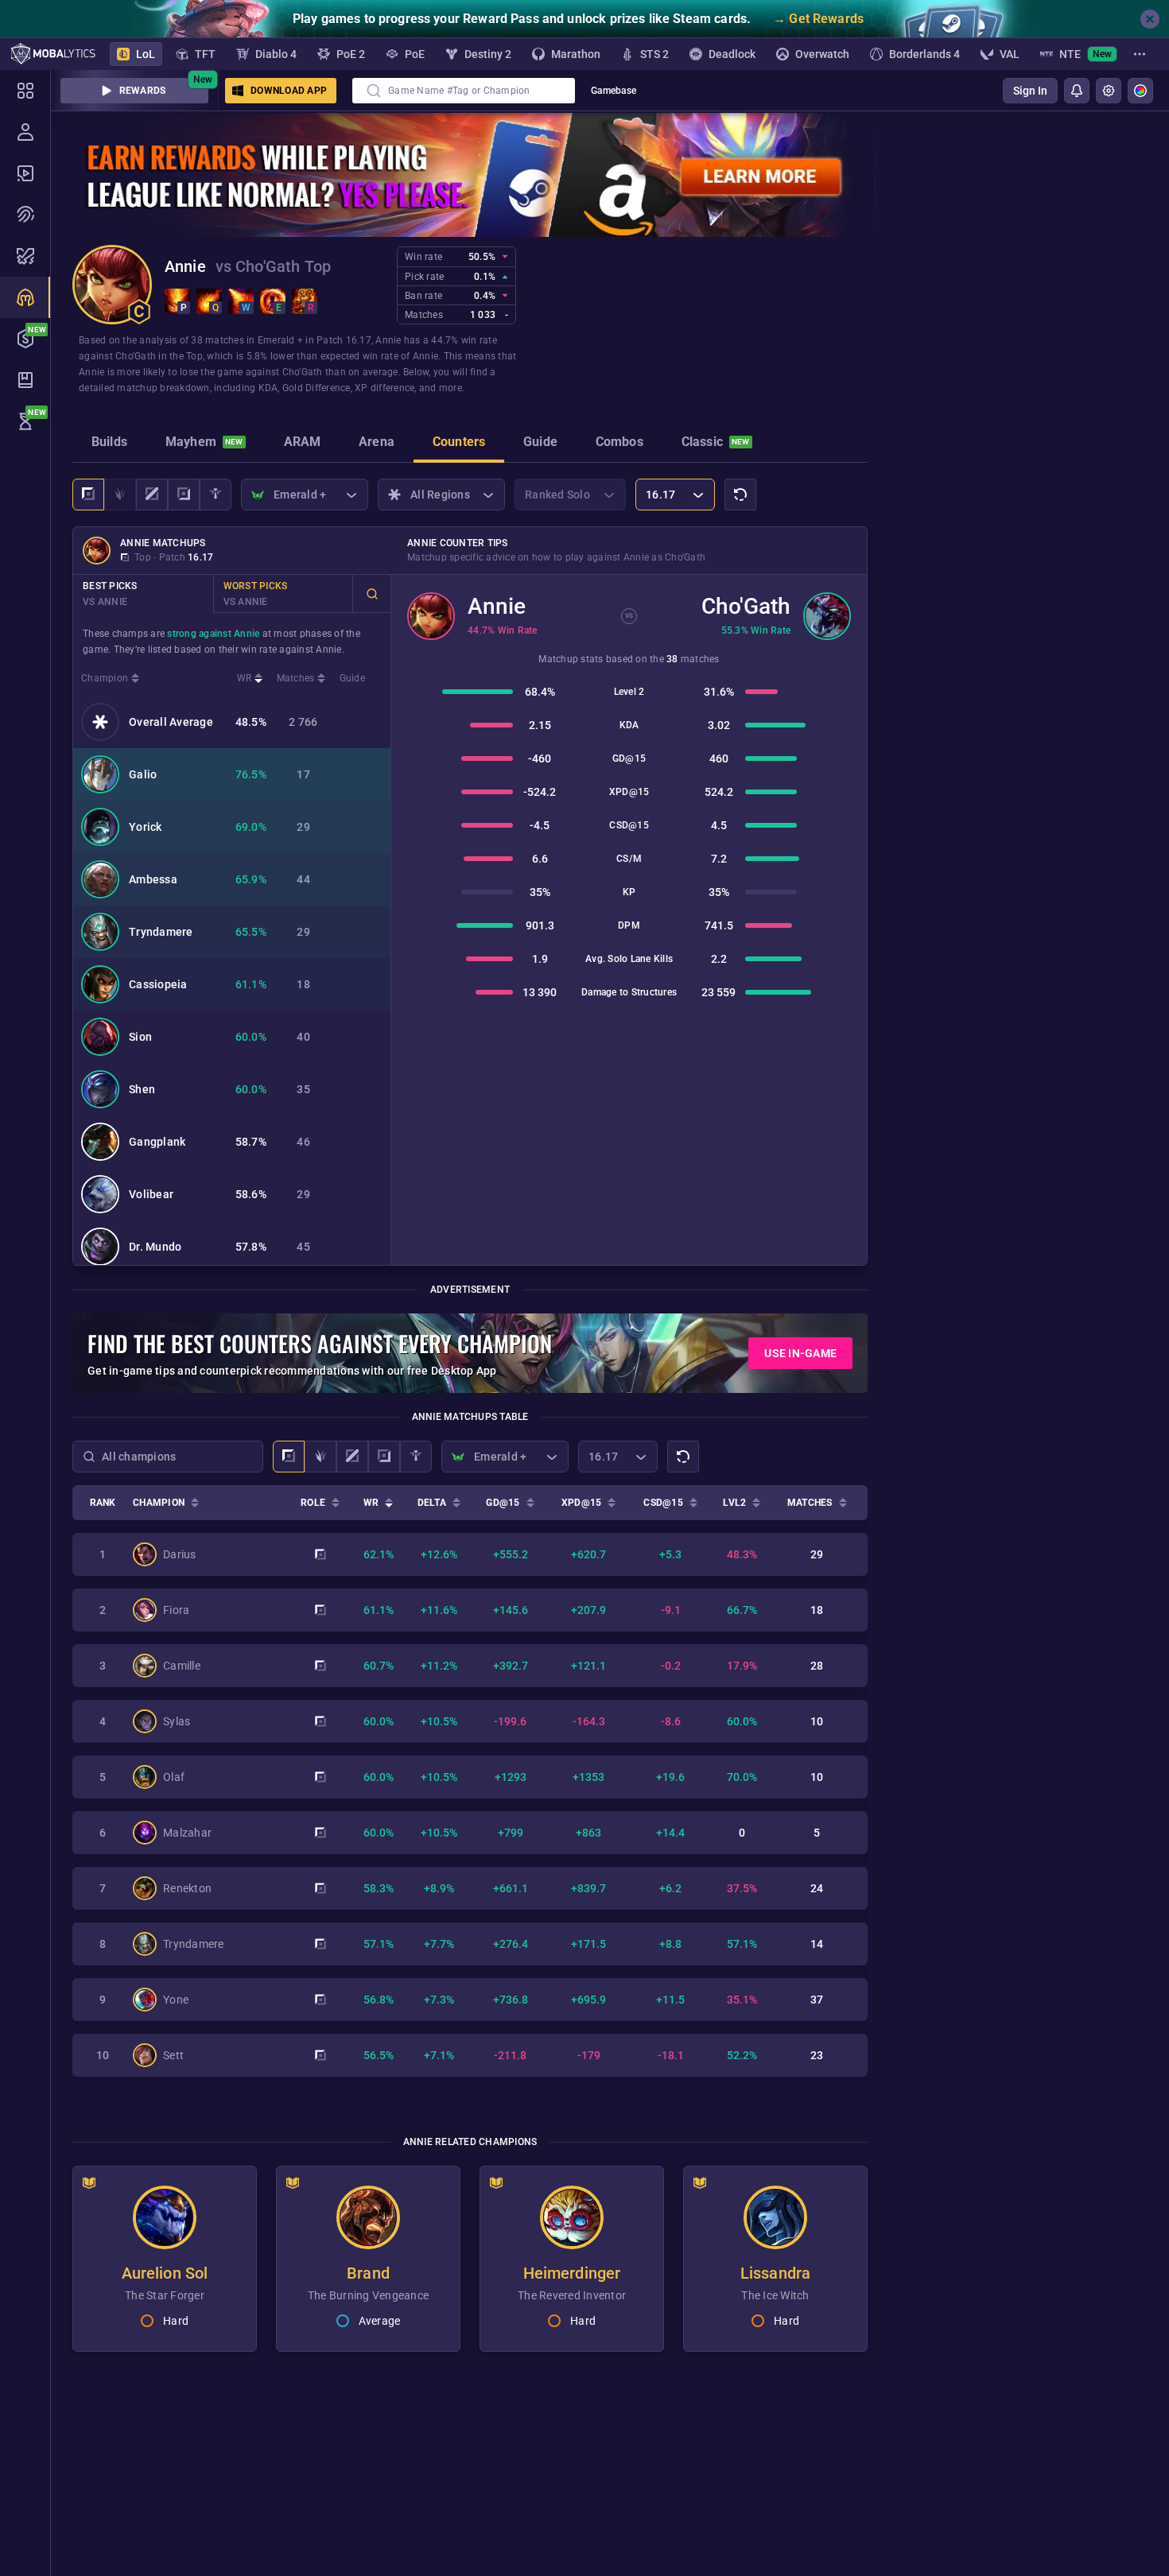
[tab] (109, 444)
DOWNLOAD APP (289, 91)
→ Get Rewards (818, 19)
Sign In (1030, 91)
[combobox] (464, 91)
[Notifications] (1077, 91)
